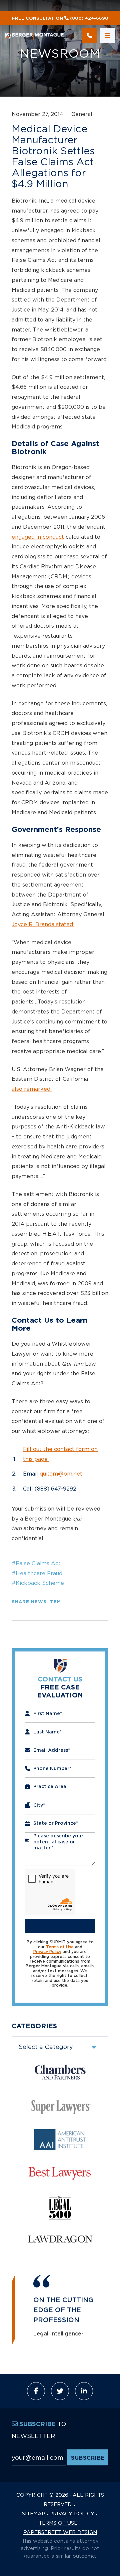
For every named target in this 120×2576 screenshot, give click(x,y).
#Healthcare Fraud (37, 1573)
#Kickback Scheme (38, 1583)
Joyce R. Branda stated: (43, 924)
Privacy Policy (47, 1952)
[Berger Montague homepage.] (38, 35)
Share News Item (36, 1602)
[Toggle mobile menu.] (107, 35)
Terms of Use (60, 1947)
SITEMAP (34, 2513)
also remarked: (32, 1089)
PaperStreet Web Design (60, 2532)
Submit (60, 1926)
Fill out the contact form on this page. (60, 1454)
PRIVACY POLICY (72, 2513)
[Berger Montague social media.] (36, 2391)
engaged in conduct (38, 537)
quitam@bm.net (61, 1474)
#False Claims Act (36, 1563)
